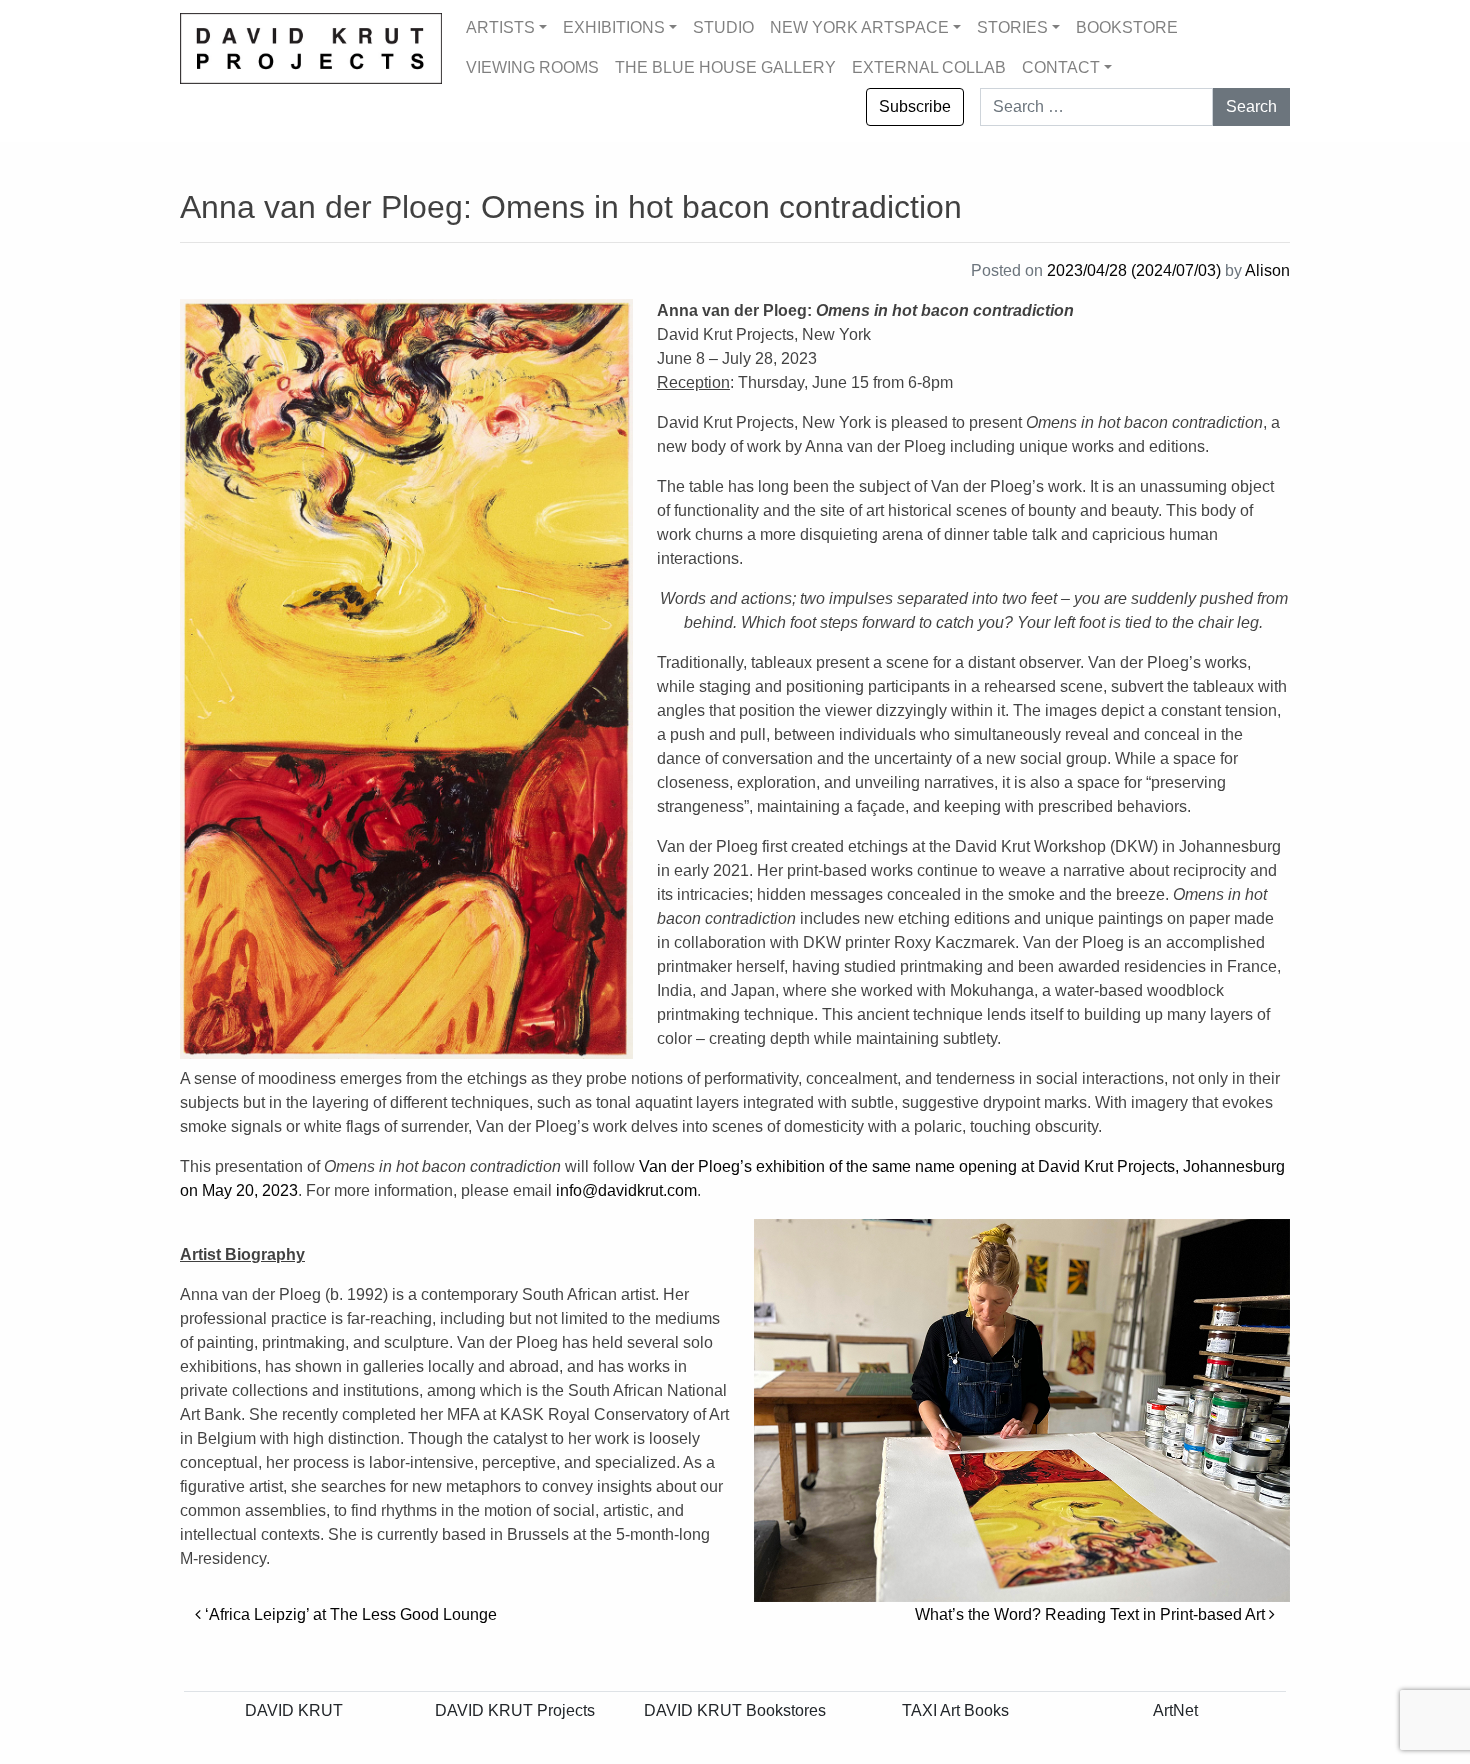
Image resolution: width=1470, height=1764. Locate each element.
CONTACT (1061, 67)
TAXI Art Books (955, 1710)
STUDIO (723, 27)
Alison (1267, 270)
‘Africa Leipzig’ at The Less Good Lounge (349, 1614)
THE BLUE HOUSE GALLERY (725, 67)
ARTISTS (500, 27)
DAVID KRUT (294, 1710)
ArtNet (1175, 1710)
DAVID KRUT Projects (515, 1710)
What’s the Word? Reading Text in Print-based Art (1092, 1614)
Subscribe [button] (915, 106)
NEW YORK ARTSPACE (859, 27)
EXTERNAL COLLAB (929, 67)
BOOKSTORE (1127, 27)
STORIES (1012, 27)
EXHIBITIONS (614, 27)
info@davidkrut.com (626, 1190)
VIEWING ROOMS (532, 67)
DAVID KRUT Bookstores (735, 1710)
